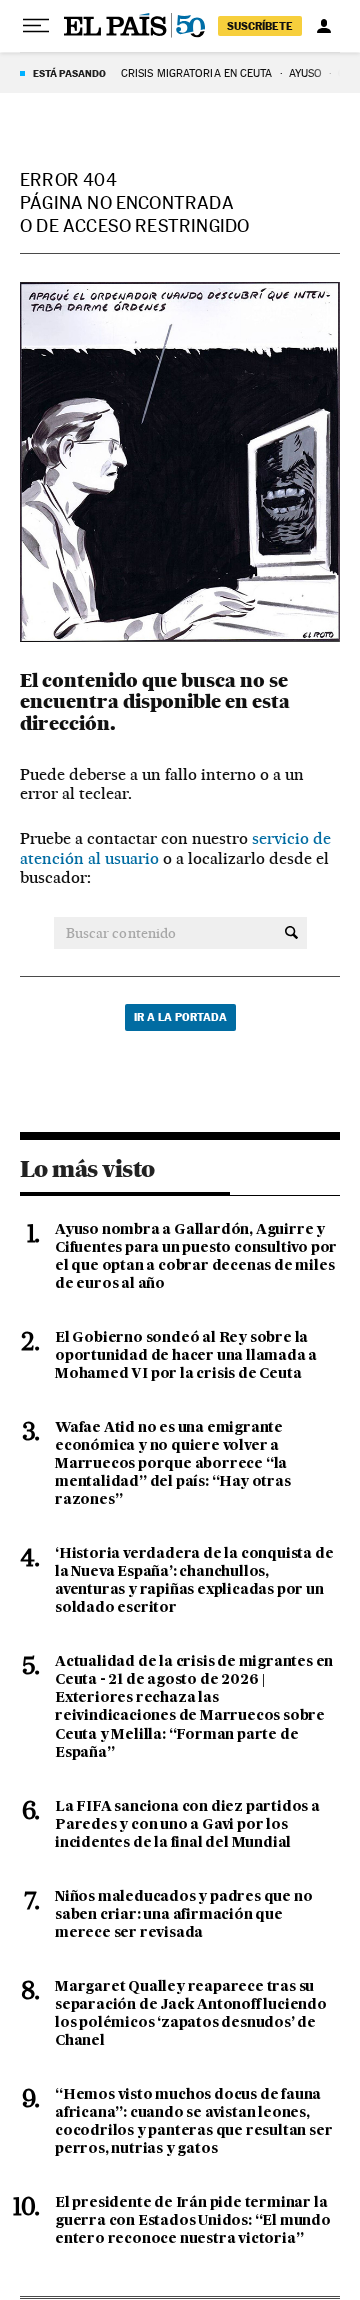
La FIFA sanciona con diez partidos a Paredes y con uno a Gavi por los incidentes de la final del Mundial (187, 1825)
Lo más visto (87, 1169)
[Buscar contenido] (291, 933)
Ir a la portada (180, 1017)
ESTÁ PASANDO (69, 73)
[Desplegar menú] (36, 26)
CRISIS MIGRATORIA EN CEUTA (197, 73)
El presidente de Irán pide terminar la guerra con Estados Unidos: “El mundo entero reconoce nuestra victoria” (193, 2221)
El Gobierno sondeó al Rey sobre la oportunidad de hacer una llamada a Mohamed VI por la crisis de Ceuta (186, 1356)
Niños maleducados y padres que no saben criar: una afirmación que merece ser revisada (183, 1915)
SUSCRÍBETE (260, 26)
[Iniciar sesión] (324, 26)
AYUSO (306, 73)
